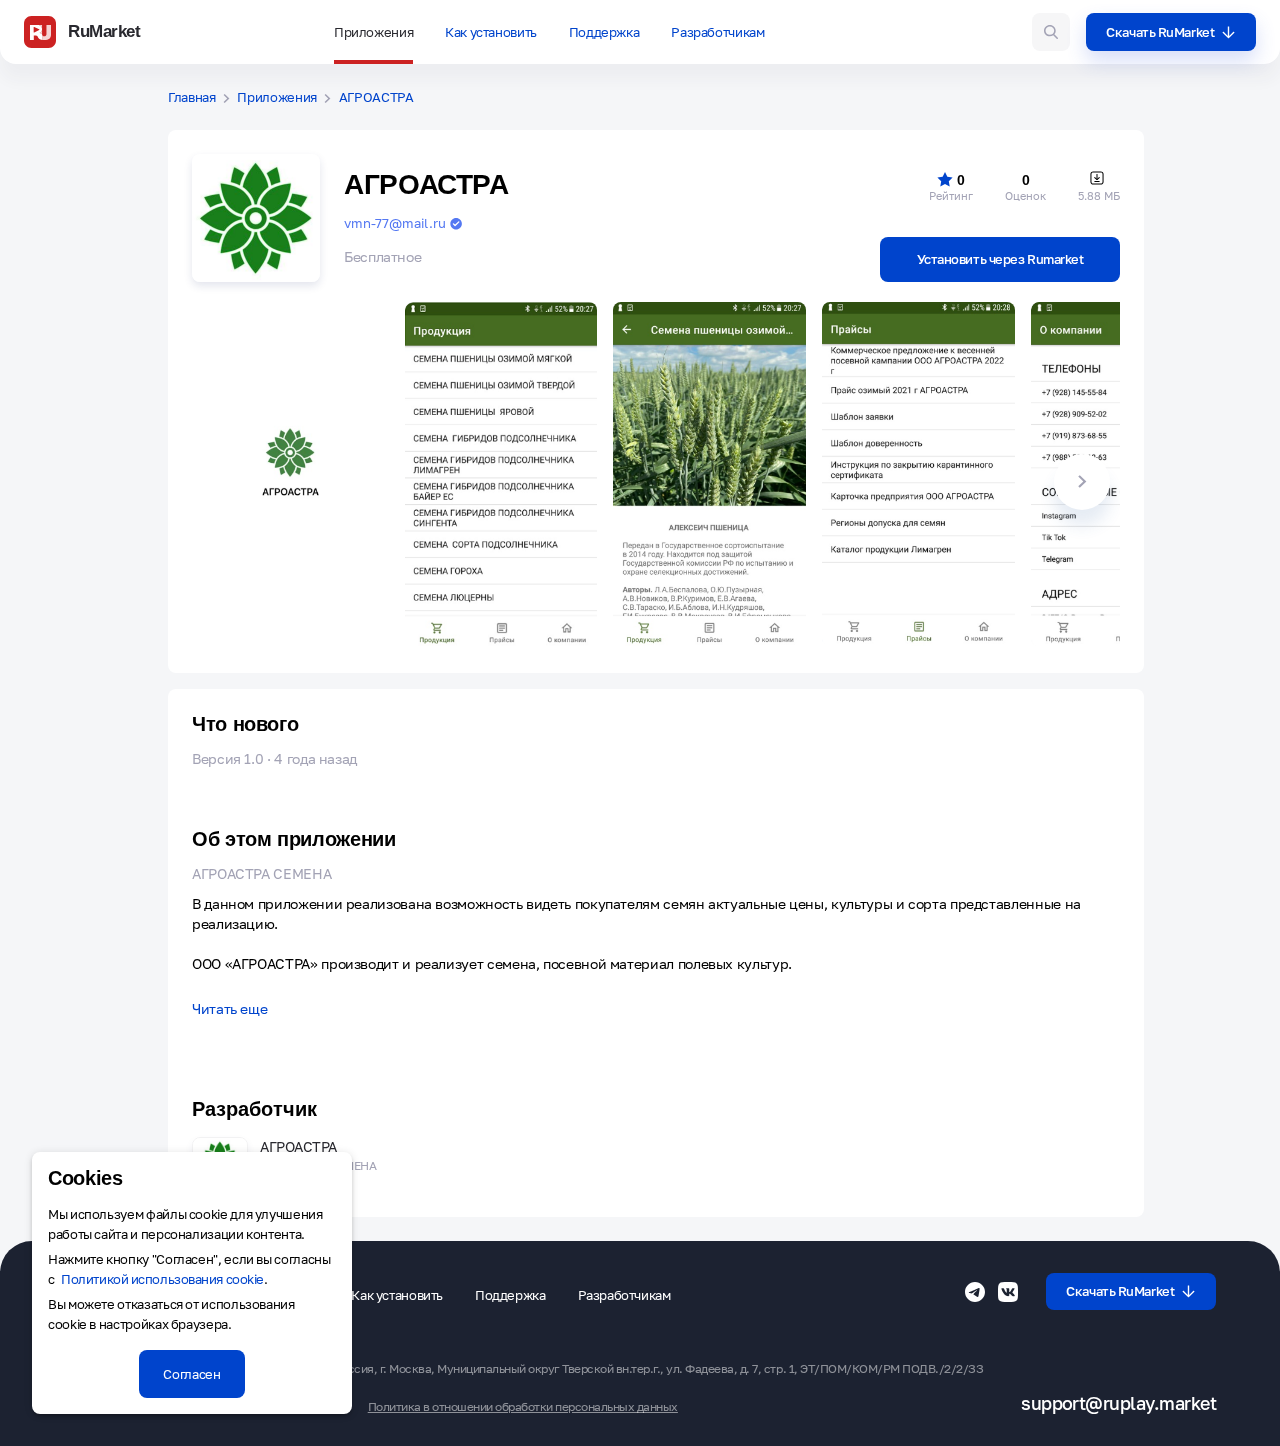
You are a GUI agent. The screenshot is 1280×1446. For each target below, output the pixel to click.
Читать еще (229, 1009)
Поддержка (604, 32)
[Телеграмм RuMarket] (975, 1292)
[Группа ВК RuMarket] (1008, 1292)
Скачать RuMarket (1160, 32)
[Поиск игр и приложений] (1051, 32)
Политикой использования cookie (162, 1279)
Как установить (491, 32)
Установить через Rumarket (1000, 259)
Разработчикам (717, 32)
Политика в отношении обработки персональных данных (523, 1407)
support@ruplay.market (1118, 1403)
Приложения (373, 32)
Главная (192, 97)
